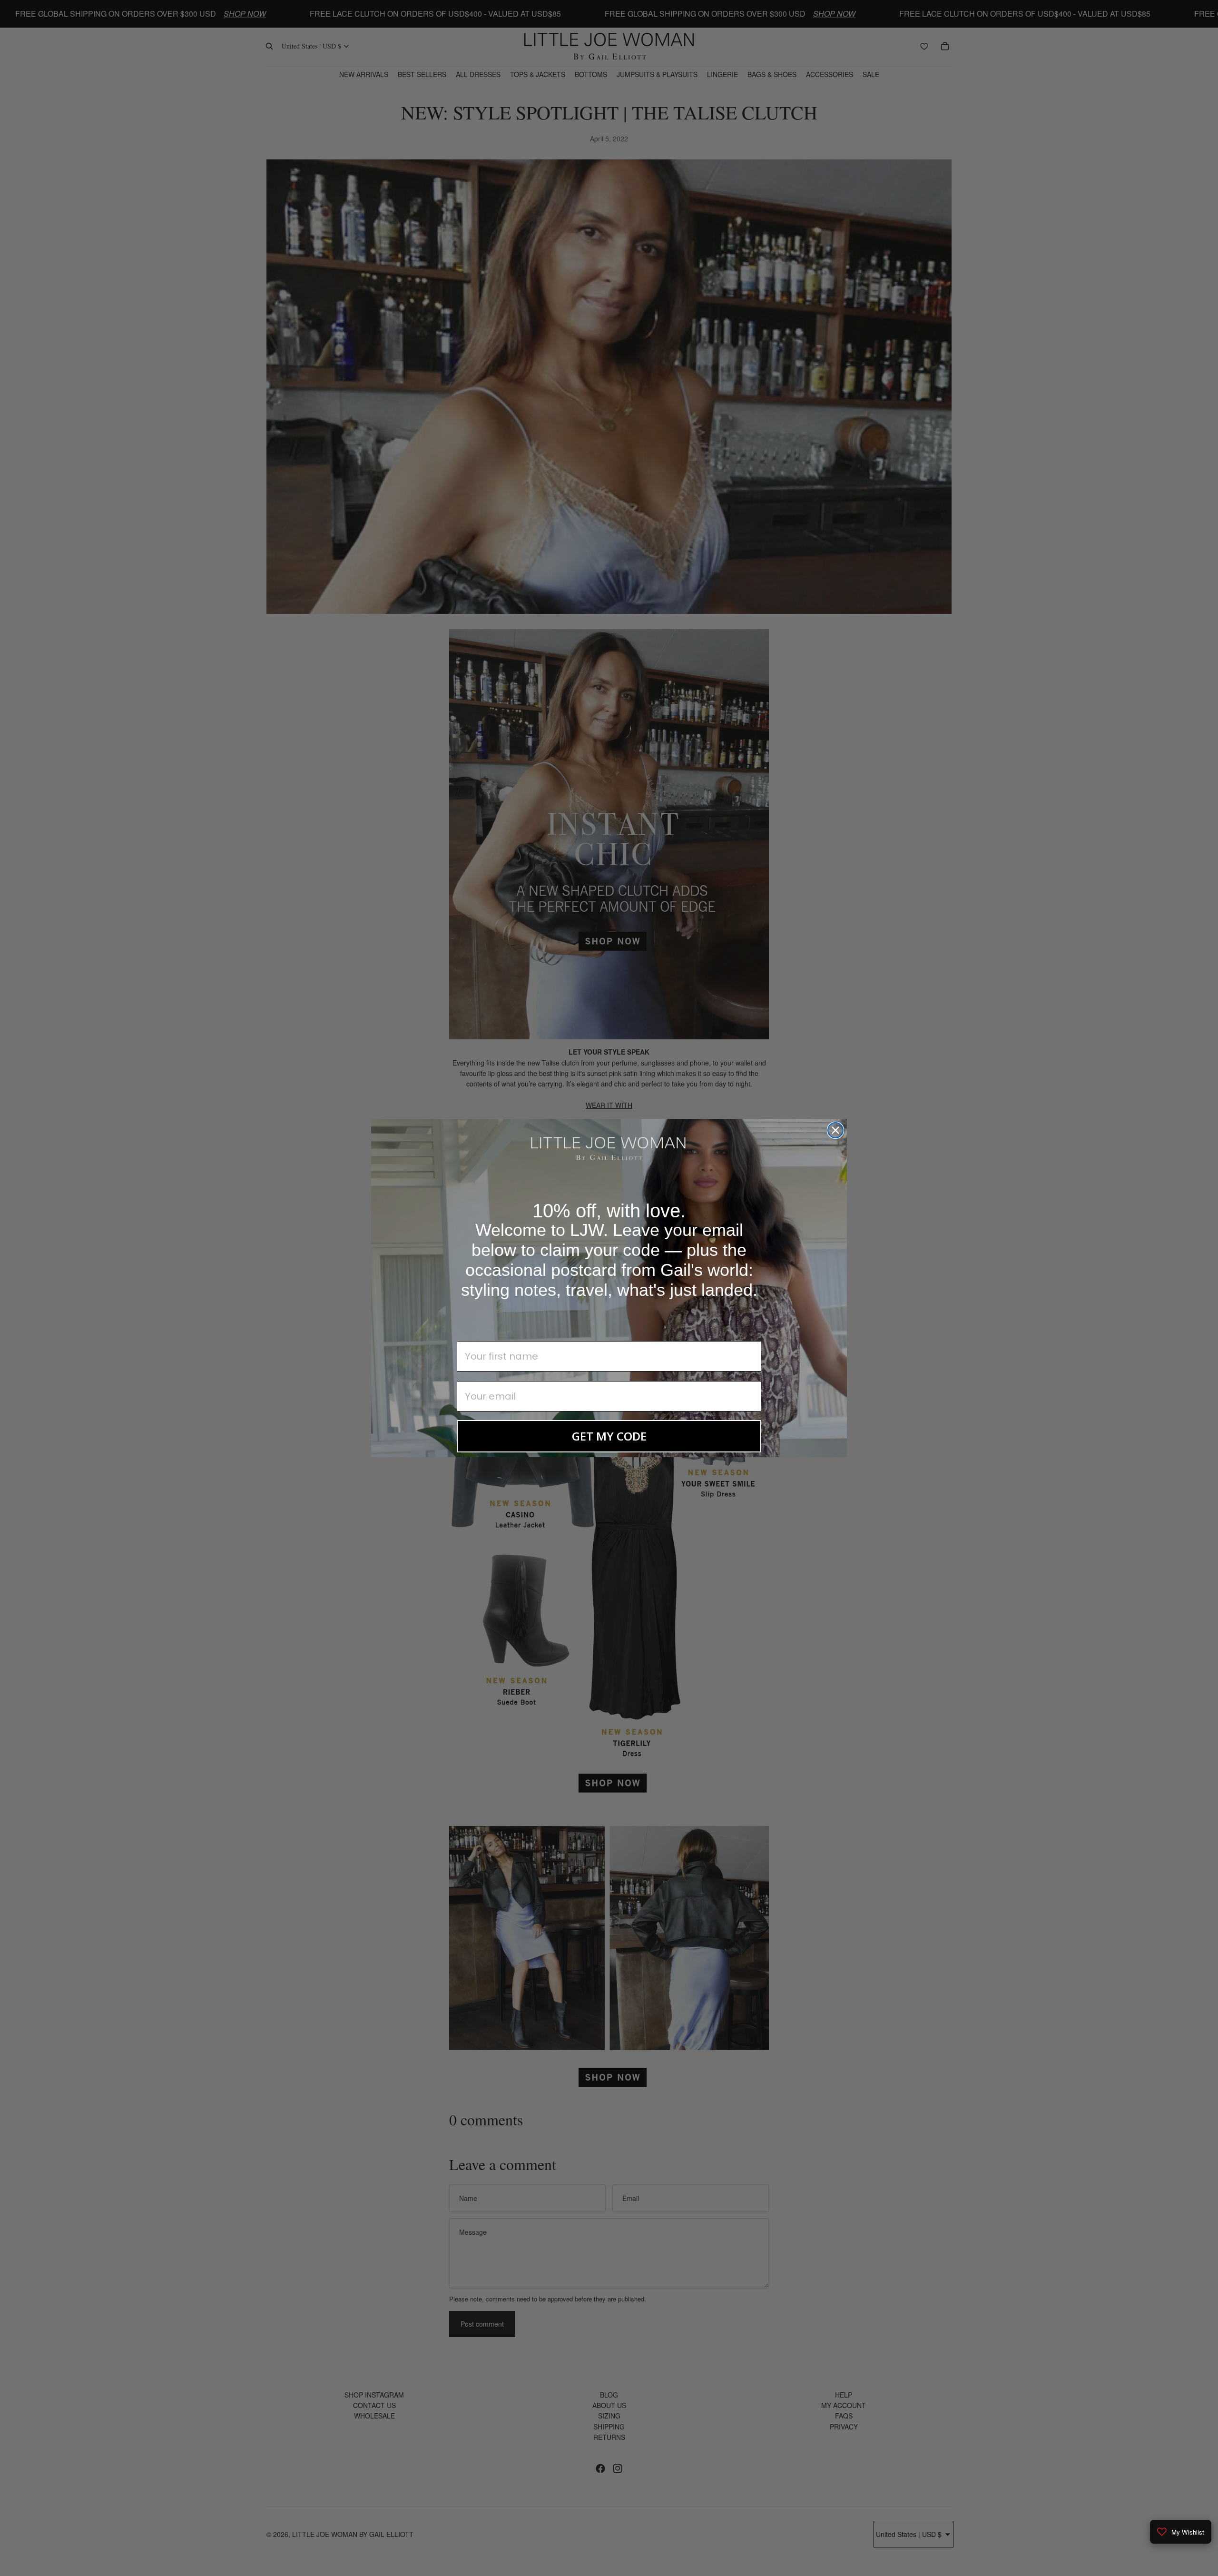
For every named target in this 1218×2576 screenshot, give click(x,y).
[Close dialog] (835, 1130)
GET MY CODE (609, 1436)
